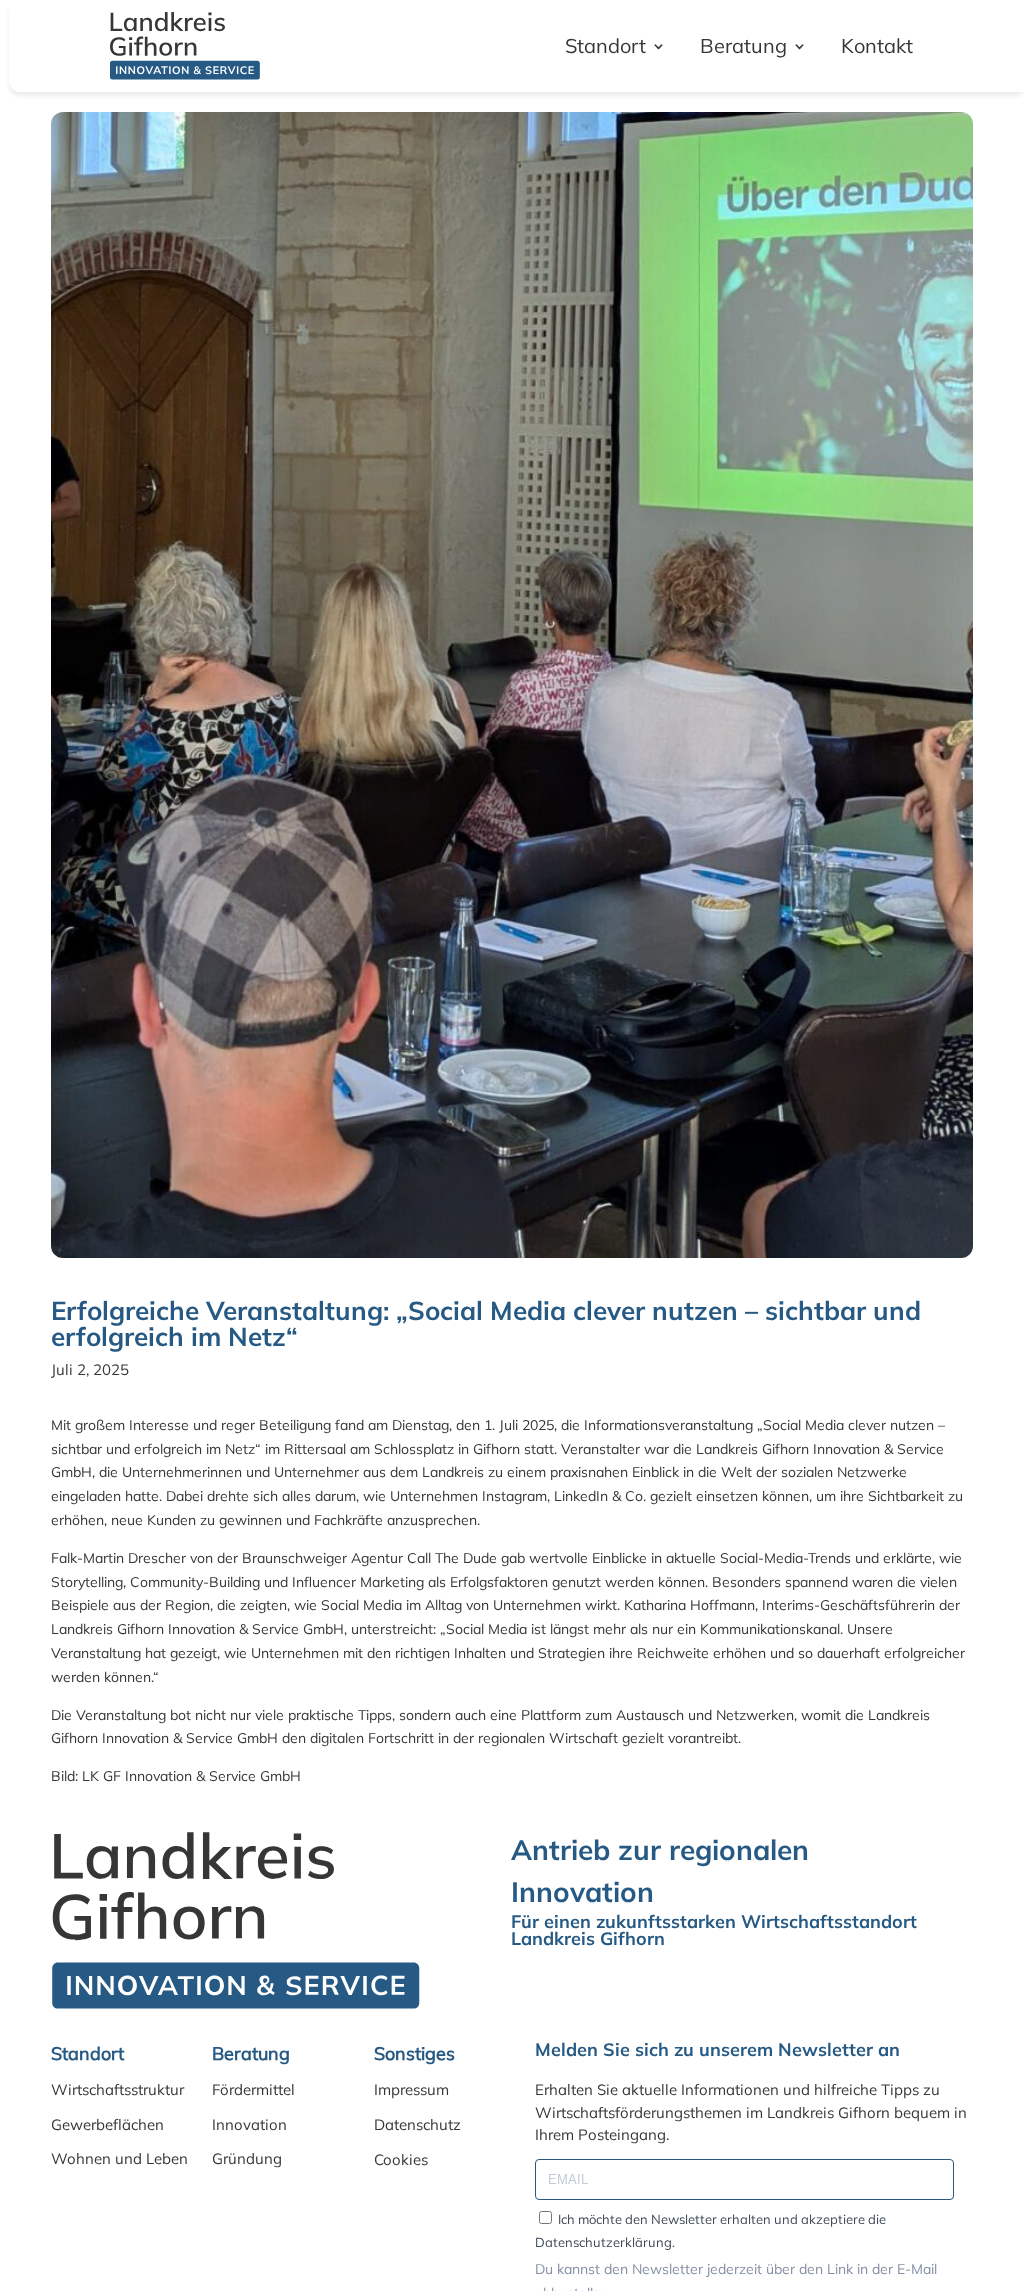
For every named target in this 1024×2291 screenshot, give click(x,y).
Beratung (743, 45)
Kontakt (877, 45)
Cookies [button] (401, 2159)
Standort (605, 45)
